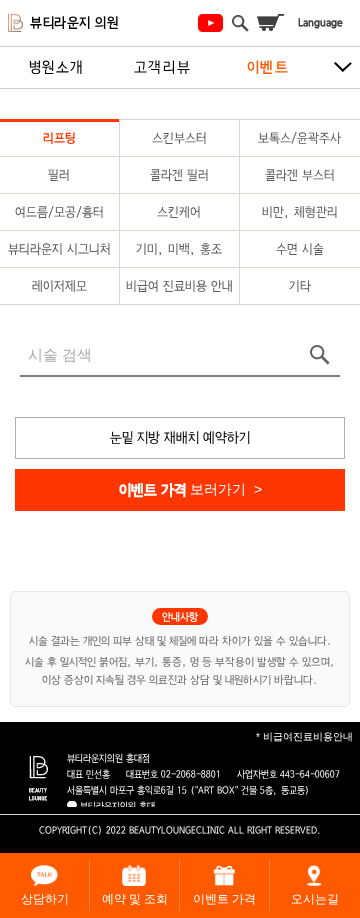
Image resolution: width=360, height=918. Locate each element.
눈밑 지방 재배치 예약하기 (180, 437)
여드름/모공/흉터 (59, 212)
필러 (59, 175)
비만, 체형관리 (300, 212)
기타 (300, 286)
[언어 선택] (320, 23)
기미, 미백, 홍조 (179, 249)
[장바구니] (270, 23)
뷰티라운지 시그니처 (59, 249)
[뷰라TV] (210, 23)
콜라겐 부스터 (300, 175)
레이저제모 (59, 286)
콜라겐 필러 (179, 175)
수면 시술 (300, 249)
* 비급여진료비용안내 (304, 736)
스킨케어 (179, 212)
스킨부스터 (179, 138)
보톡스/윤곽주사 (299, 138)
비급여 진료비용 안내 (179, 286)
